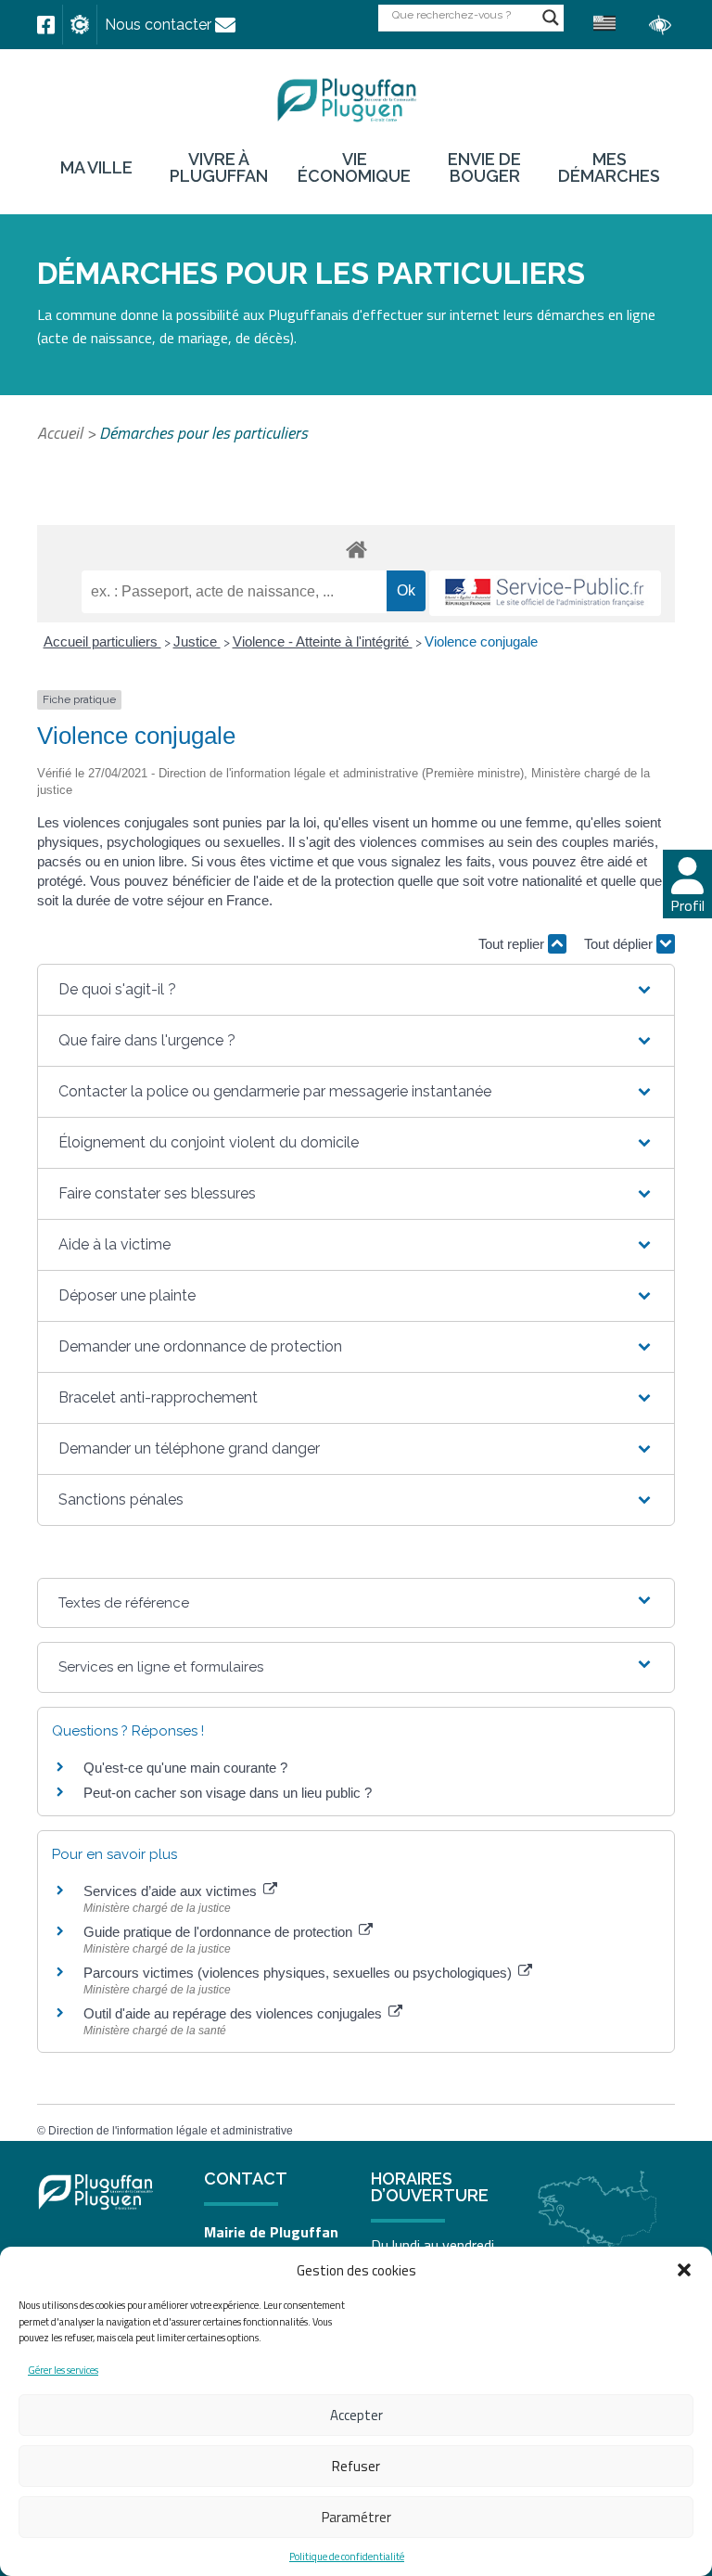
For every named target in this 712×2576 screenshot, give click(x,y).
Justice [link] (197, 641)
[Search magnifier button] (551, 18)
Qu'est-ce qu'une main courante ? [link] (185, 1768)
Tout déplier (620, 944)
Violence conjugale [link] (481, 641)
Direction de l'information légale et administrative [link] (171, 2131)
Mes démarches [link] (609, 168)
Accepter (356, 2415)
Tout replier (513, 944)
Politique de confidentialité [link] (347, 2557)
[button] (684, 2270)
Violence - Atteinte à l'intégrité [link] (323, 641)
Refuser (356, 2466)
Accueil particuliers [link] (102, 641)
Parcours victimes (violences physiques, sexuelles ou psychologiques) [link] (299, 1973)
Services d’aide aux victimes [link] (172, 1891)
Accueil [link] (60, 433)
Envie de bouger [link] (484, 168)
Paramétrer (356, 2517)
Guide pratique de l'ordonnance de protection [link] (220, 1932)
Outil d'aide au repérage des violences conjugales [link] (235, 2013)
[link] (46, 25)
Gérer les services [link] (63, 2370)
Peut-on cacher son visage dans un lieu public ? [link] (228, 1793)
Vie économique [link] (354, 168)
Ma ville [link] (96, 168)
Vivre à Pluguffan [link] (219, 168)
